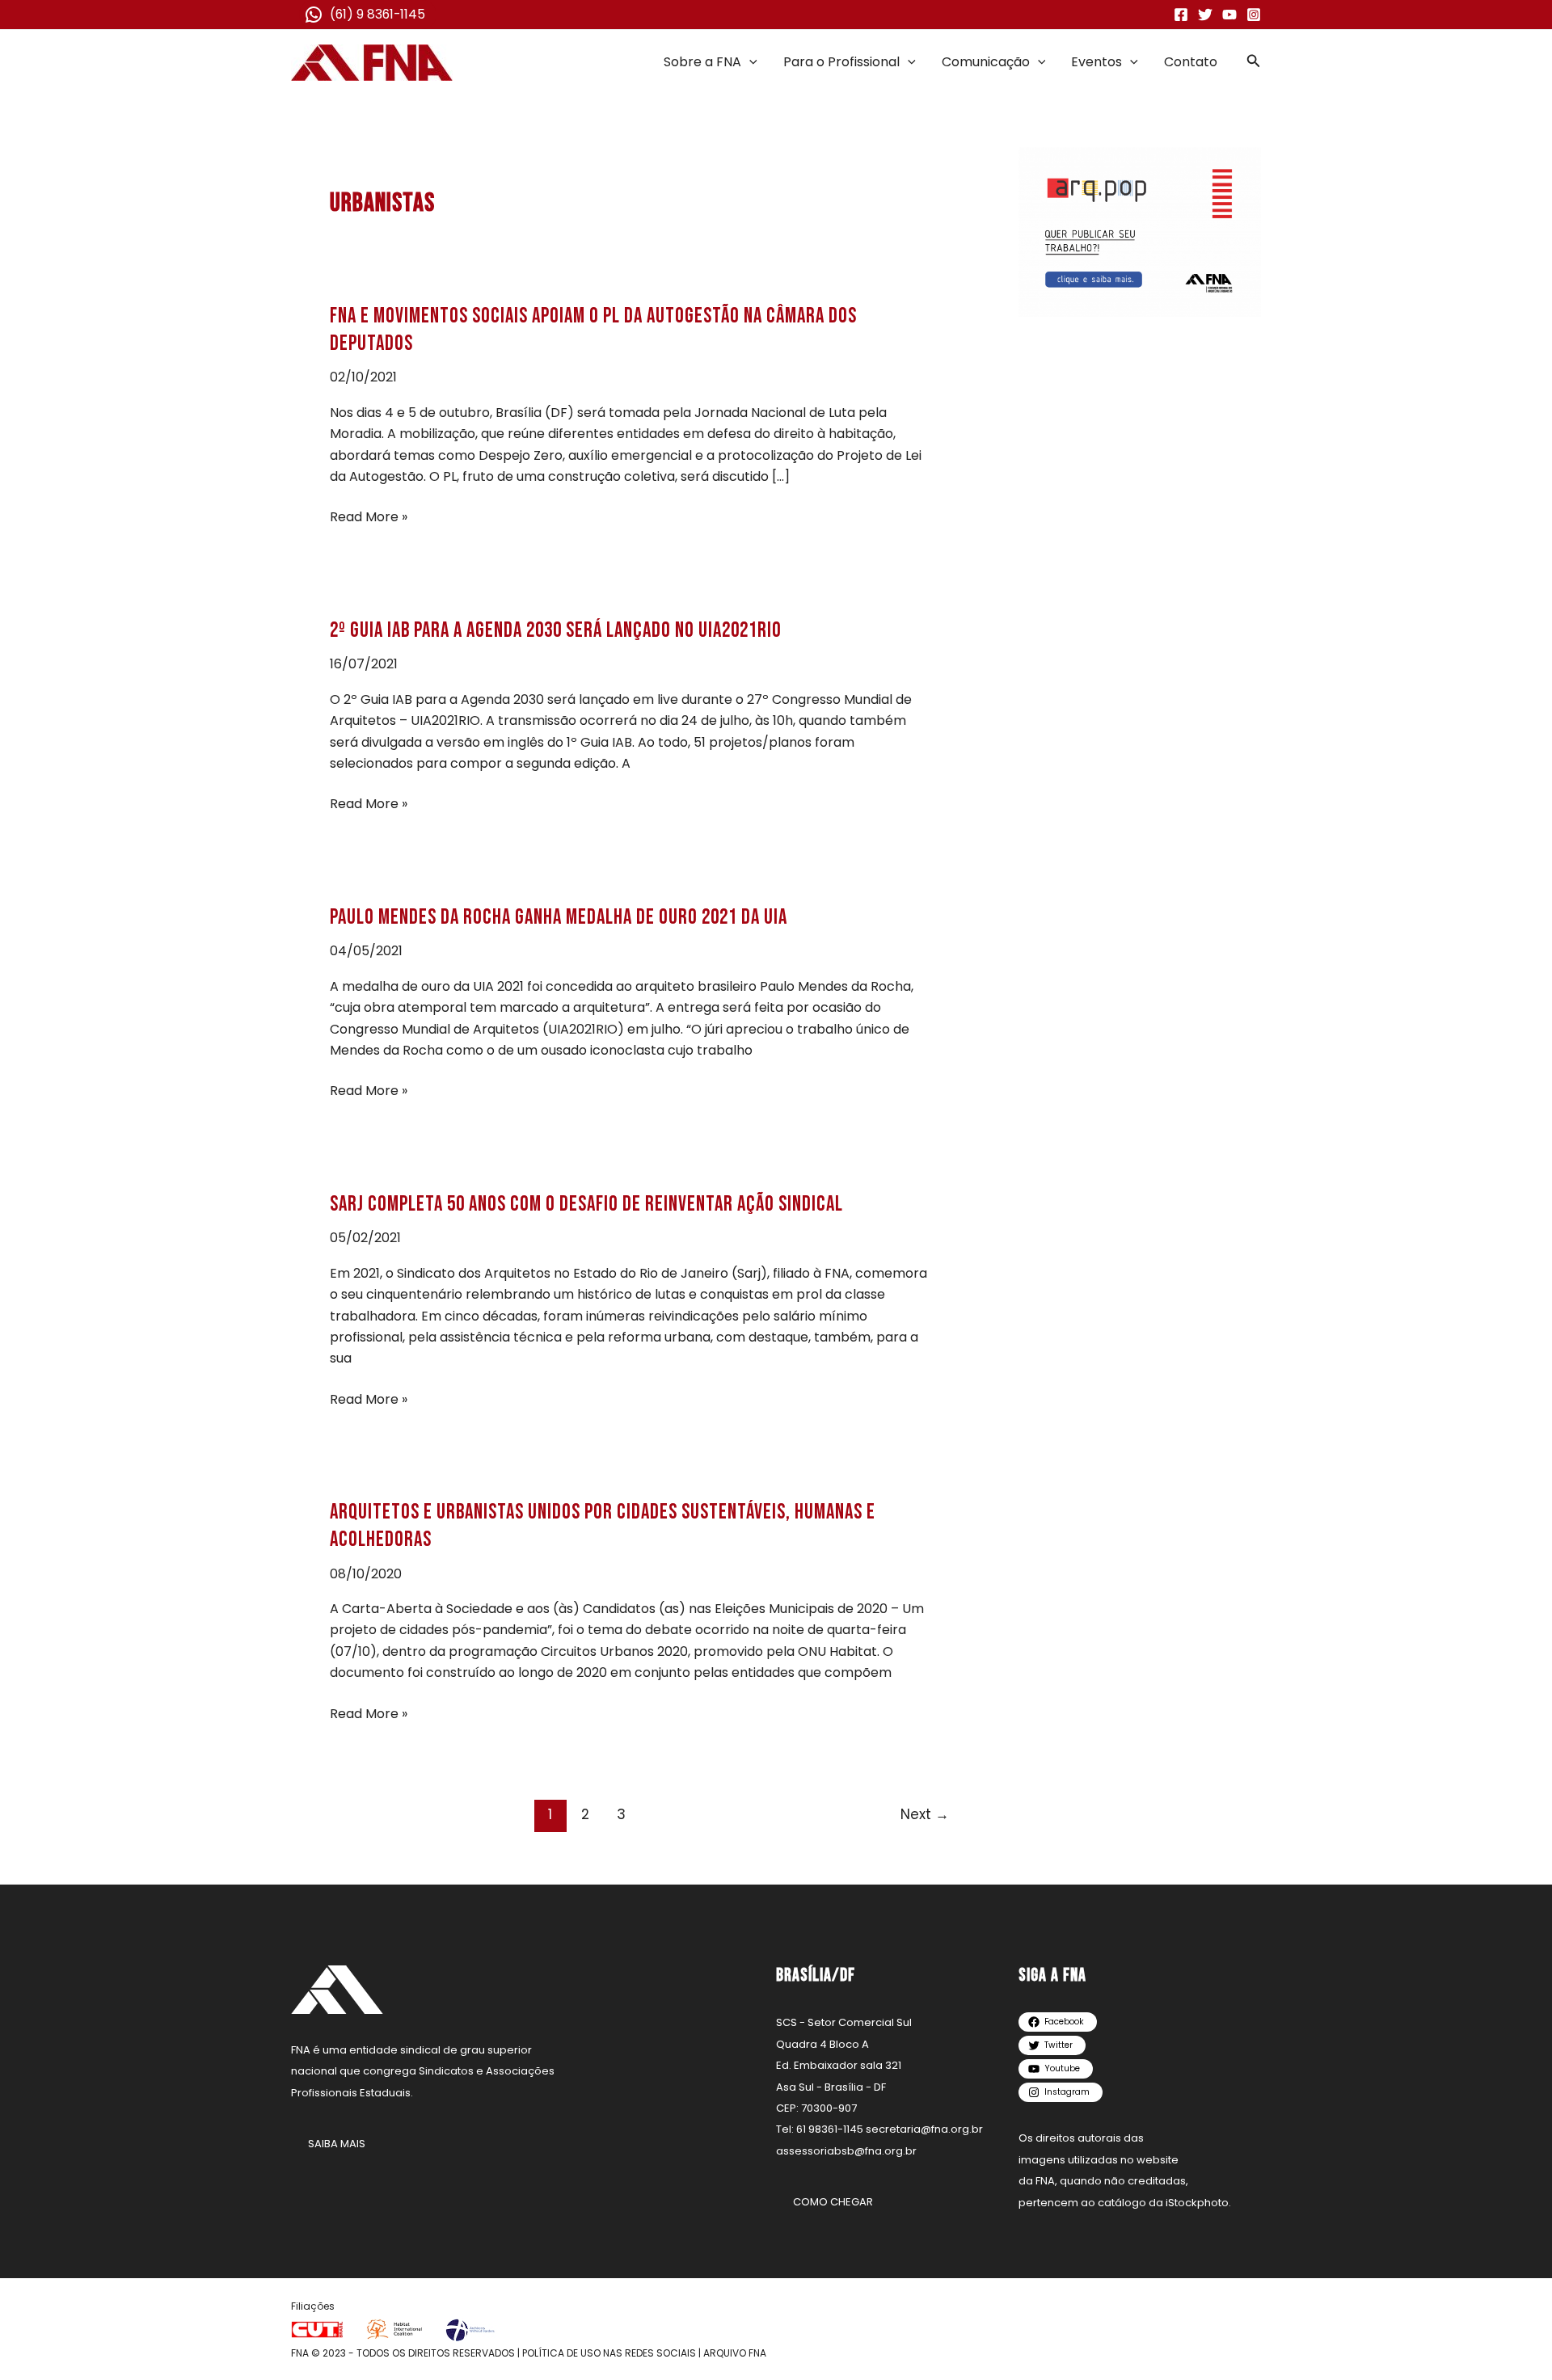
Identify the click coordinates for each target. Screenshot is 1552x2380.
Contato (1191, 62)
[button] (749, 62)
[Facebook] (1181, 15)
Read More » (369, 517)
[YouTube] (1229, 15)
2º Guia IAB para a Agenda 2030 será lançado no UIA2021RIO (556, 631)
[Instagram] (1254, 15)
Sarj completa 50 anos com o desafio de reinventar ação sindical (586, 1205)
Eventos (1097, 62)
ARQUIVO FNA (735, 2353)
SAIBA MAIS (337, 2144)
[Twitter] (1205, 15)
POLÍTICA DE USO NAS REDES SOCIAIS (609, 2353)
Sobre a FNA (702, 62)
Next (925, 1814)
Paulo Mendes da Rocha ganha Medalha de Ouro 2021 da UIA (559, 918)
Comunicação (986, 62)
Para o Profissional (841, 62)
